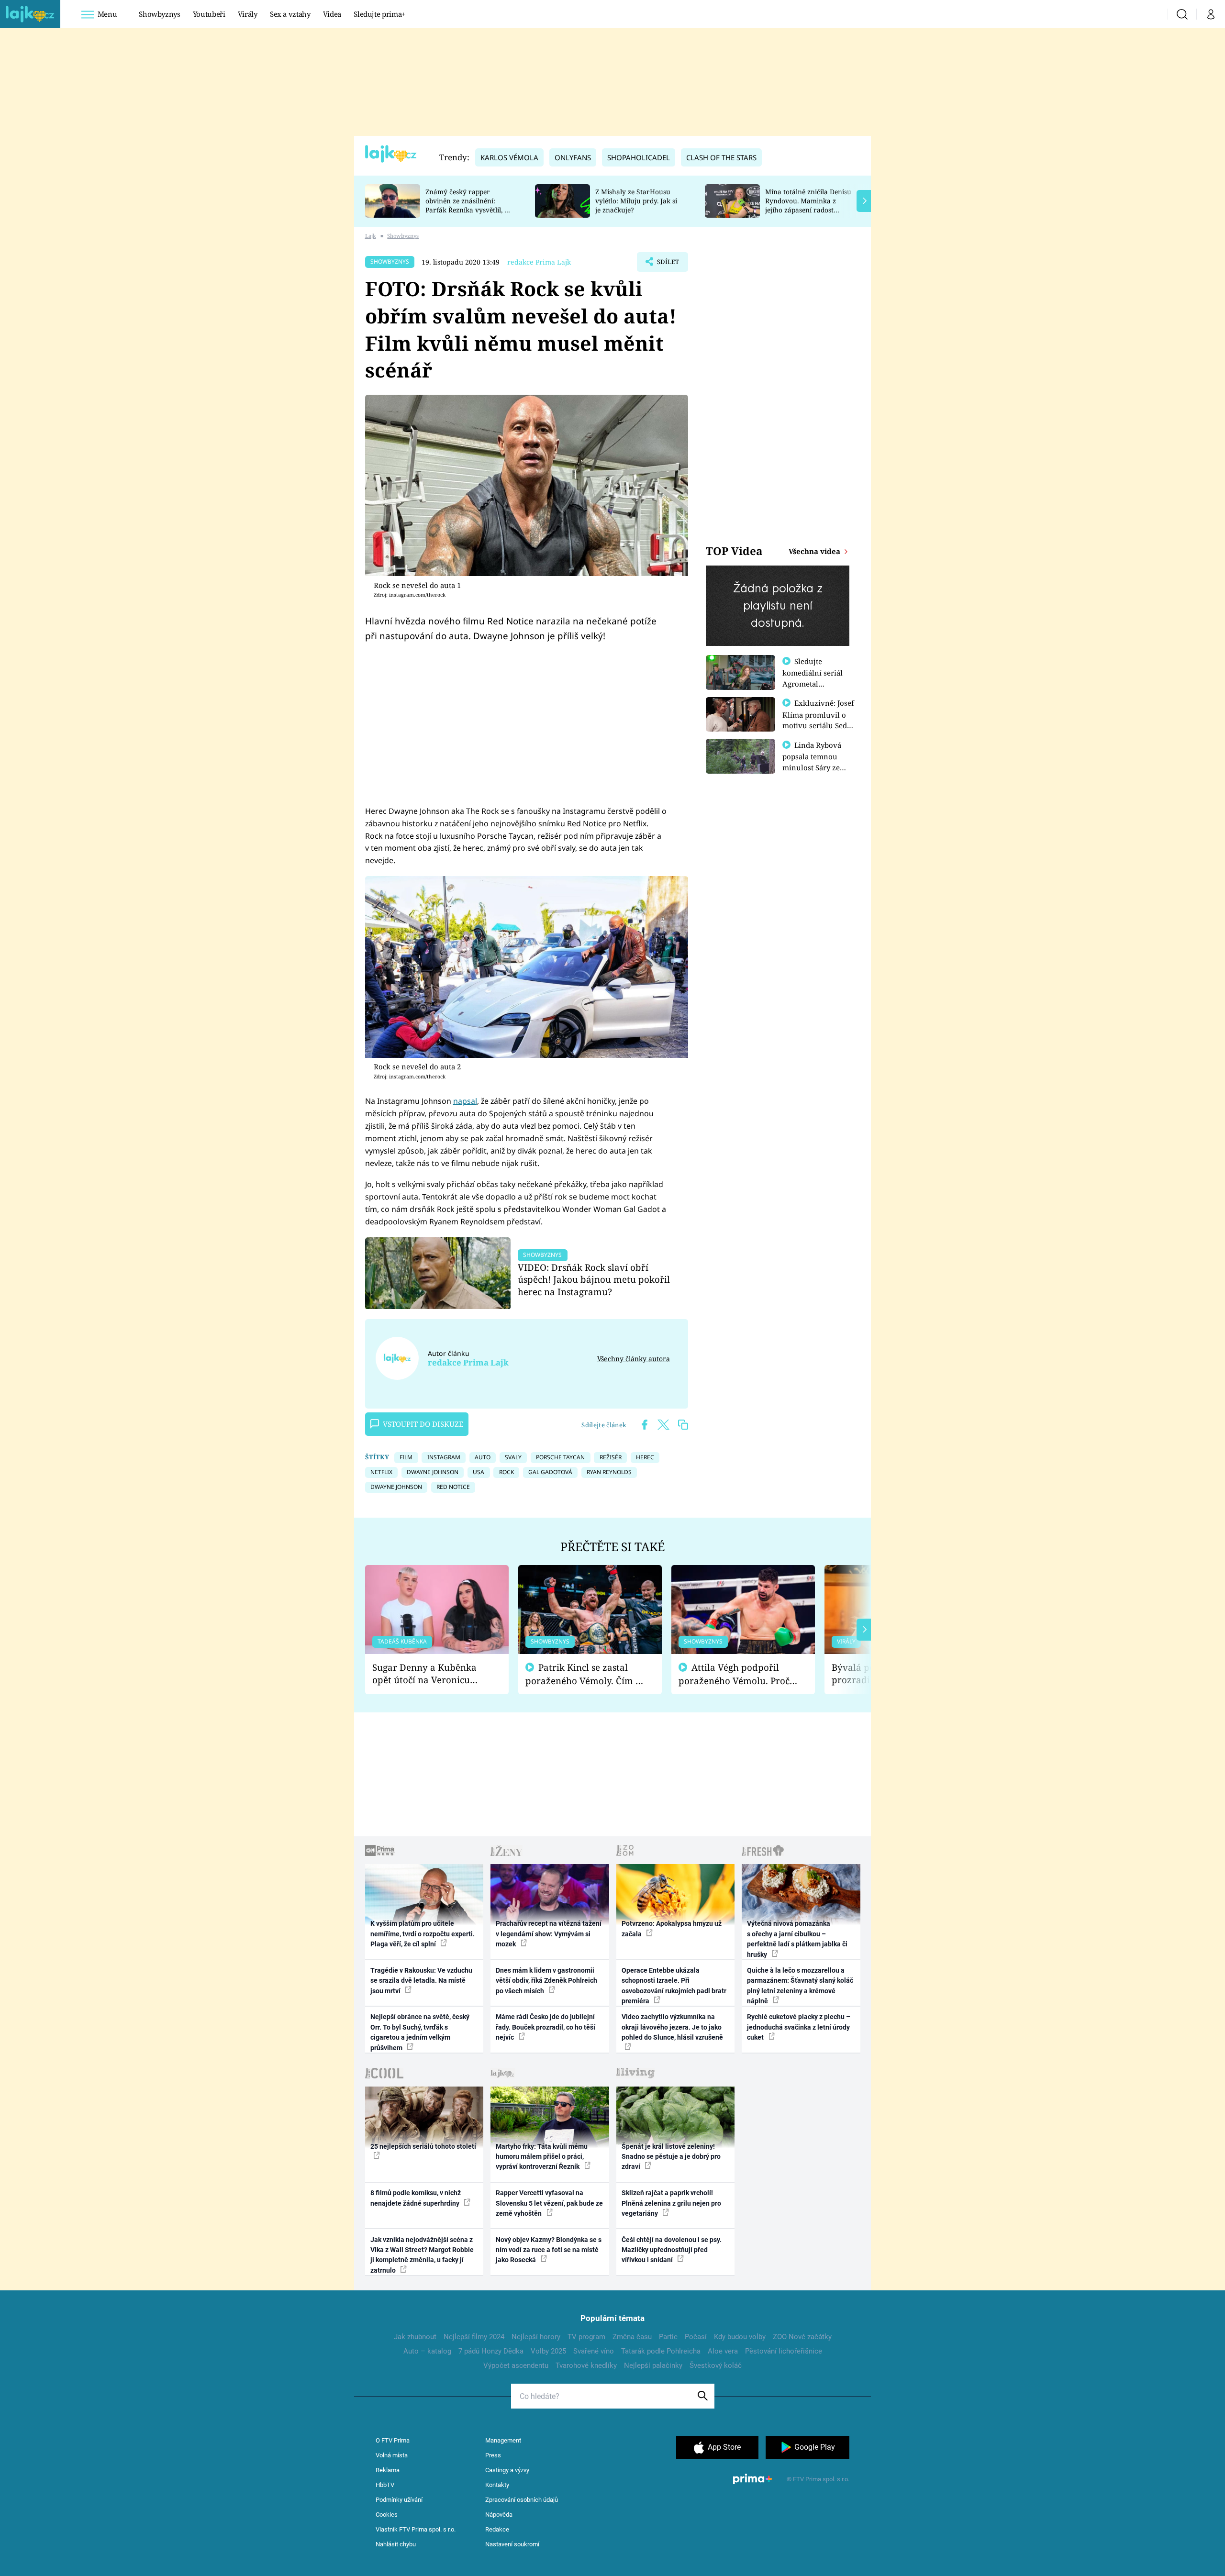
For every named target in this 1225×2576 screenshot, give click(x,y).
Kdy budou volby (740, 2337)
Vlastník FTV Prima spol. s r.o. (416, 2529)
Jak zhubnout (415, 2337)
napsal (465, 1101)
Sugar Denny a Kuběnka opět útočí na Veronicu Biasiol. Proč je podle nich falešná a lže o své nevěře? (429, 1674)
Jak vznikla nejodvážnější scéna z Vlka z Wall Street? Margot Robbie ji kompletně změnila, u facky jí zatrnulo (422, 2255)
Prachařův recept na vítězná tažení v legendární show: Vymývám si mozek (549, 1934)
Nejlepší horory (536, 2337)
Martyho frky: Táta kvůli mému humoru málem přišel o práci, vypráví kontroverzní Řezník (542, 2157)
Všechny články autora (634, 1359)
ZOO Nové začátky (802, 2337)
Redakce (497, 2529)
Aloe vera (723, 2351)
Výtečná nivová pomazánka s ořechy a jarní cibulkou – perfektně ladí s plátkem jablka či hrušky (797, 1939)
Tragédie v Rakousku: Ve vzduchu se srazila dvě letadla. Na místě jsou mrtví (421, 1981)
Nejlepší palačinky (653, 2365)
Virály (248, 14)
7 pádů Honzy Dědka (491, 2351)
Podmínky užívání (399, 2500)
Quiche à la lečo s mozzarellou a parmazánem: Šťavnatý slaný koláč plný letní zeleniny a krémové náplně (800, 1986)
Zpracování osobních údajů (522, 2500)
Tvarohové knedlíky (586, 2365)
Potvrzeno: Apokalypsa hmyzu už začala (672, 1928)
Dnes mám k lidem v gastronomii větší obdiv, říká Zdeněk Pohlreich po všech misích (546, 1981)
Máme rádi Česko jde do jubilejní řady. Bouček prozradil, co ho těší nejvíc (546, 2027)
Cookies (387, 2515)
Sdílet (667, 265)
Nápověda (499, 2515)
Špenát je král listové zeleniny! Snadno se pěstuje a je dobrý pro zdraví (671, 2157)
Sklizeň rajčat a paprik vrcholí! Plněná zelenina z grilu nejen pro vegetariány (671, 2203)
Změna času (632, 2337)
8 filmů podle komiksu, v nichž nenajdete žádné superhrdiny (416, 2198)
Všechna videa (815, 551)
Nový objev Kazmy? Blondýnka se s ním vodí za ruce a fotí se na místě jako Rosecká (549, 2250)
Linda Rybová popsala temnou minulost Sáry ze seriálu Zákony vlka (816, 762)
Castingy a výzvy (507, 2470)
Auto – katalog (427, 2351)
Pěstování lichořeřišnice (784, 2351)
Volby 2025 (548, 2351)
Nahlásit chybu (396, 2544)
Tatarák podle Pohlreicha (661, 2351)
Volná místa (392, 2455)
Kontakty (497, 2485)
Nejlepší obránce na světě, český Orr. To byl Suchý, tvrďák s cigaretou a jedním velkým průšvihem (420, 2032)
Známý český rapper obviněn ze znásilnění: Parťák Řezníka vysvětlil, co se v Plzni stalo (468, 205)
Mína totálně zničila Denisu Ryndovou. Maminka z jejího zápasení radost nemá (808, 205)
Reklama (388, 2470)
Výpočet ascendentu (516, 2365)
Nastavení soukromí (512, 2544)
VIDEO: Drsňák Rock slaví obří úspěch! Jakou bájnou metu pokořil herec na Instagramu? (594, 1280)
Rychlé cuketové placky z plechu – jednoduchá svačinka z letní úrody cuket (799, 2027)
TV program (586, 2337)
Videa (332, 14)
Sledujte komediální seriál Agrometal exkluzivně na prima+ (813, 683)
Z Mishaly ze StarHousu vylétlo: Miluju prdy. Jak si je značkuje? (636, 201)
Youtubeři (209, 14)
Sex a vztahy (290, 14)
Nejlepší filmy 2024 (474, 2337)
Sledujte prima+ (379, 14)
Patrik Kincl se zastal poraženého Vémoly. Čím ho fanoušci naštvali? (586, 1674)
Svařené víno (594, 2351)
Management (503, 2440)
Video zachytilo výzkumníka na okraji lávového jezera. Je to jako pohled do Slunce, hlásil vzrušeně (672, 2027)
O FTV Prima (393, 2440)
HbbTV (385, 2485)
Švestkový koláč (716, 2365)
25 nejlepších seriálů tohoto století (423, 2146)
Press (493, 2455)
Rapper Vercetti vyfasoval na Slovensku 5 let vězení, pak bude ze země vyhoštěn (549, 2203)
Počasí (696, 2337)
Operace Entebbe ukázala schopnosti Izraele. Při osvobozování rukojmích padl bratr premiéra (674, 1986)
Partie (668, 2337)
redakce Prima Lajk (539, 262)
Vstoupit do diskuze (423, 1424)
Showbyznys (159, 14)
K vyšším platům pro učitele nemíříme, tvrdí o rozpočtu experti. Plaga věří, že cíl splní (423, 1934)
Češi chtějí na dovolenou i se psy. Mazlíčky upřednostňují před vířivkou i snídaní (672, 2250)
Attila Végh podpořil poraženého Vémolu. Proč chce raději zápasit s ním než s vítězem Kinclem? (734, 1674)
